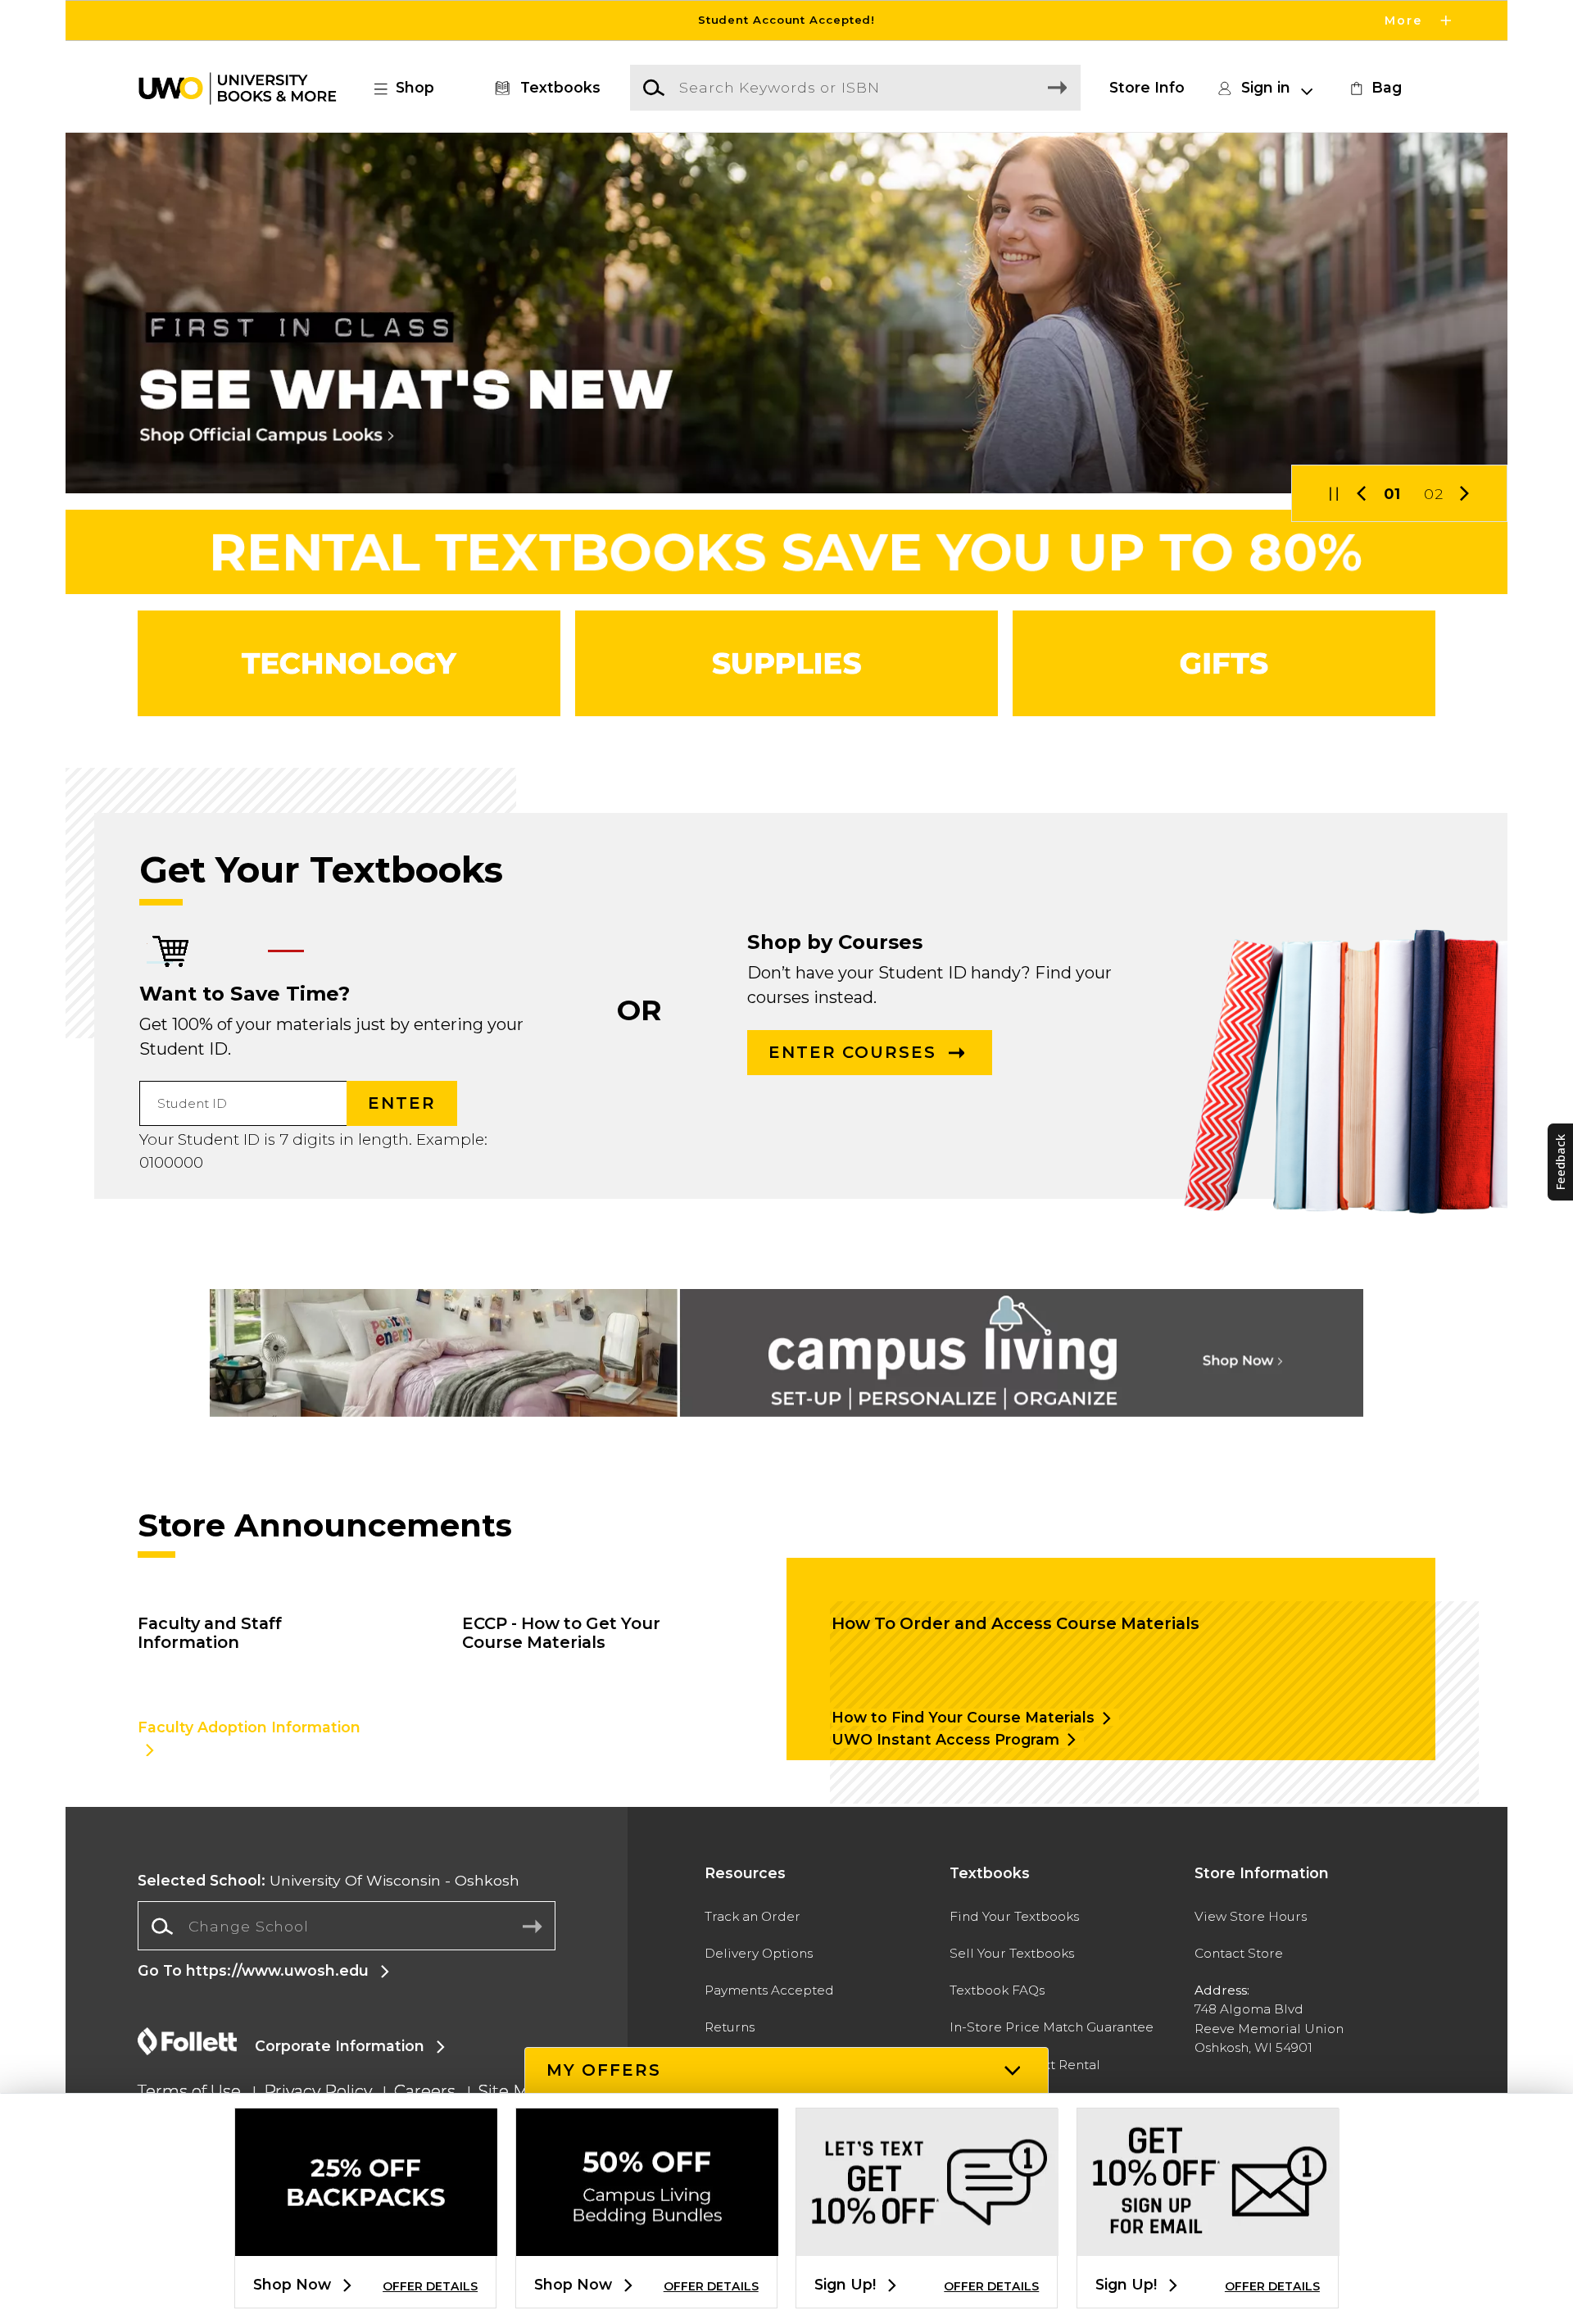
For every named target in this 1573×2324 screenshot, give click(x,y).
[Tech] (349, 663)
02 (1434, 494)
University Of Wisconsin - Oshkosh (329, 1880)
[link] (1374, 88)
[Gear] (1224, 663)
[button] (786, 20)
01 (1392, 494)
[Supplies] (786, 663)
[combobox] (347, 1927)
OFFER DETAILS (430, 2286)
